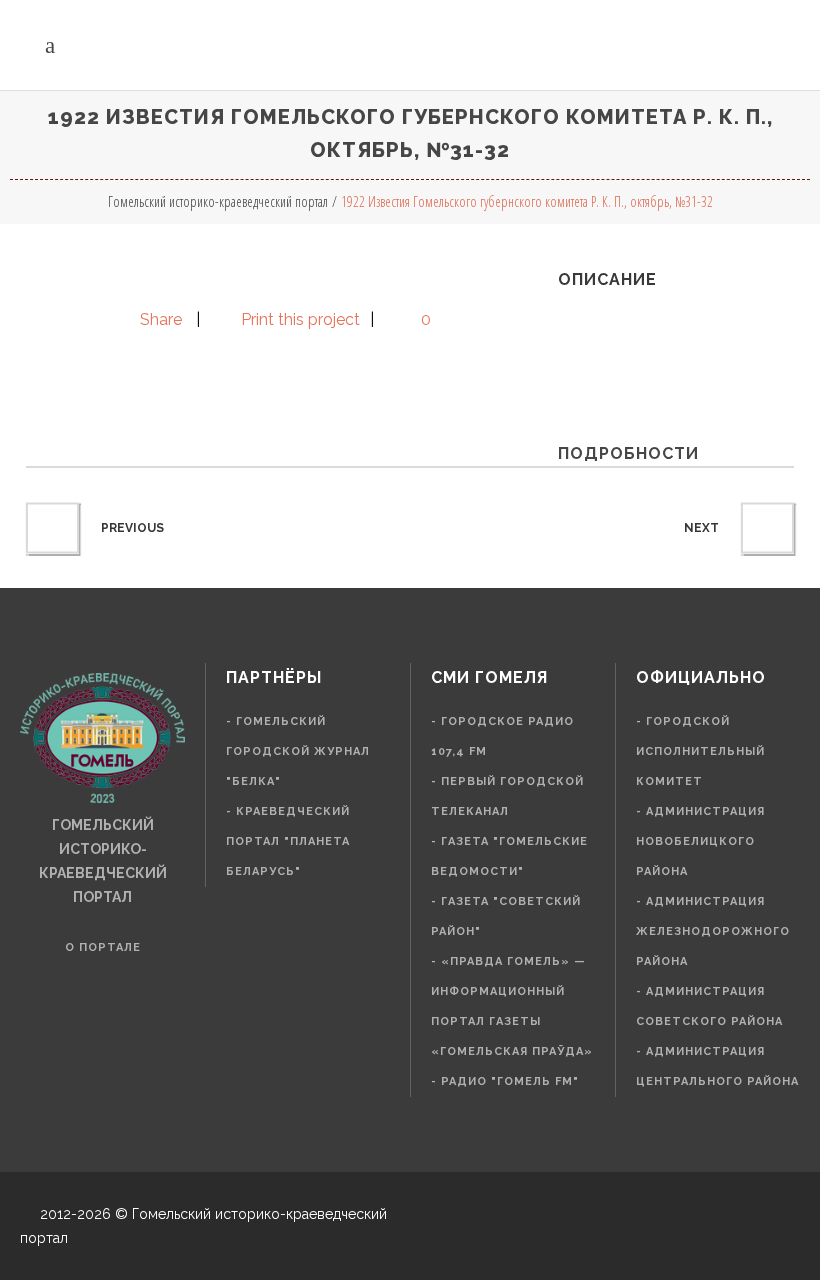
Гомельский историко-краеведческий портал (218, 201)
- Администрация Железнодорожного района (713, 931)
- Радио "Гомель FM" (505, 1081)
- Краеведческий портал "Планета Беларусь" (288, 841)
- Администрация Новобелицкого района (700, 841)
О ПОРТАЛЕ (103, 947)
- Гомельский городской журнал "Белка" (298, 751)
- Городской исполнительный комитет (700, 751)
